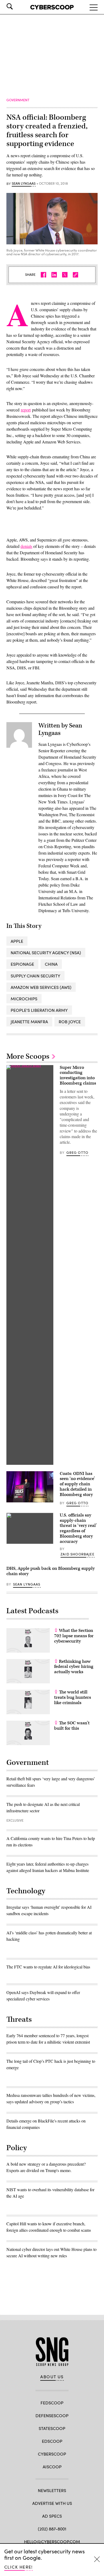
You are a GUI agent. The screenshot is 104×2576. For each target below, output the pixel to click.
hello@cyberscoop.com (52, 2541)
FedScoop (52, 2403)
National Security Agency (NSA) (46, 953)
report (26, 410)
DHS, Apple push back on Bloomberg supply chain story (51, 1571)
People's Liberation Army (39, 1010)
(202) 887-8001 (52, 2529)
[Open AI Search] (17, 6)
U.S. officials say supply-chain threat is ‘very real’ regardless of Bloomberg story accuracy (78, 1528)
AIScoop (52, 2467)
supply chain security (35, 976)
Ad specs (52, 2516)
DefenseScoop (52, 2415)
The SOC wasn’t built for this (72, 1726)
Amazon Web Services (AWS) (41, 987)
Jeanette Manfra (29, 1022)
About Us (52, 2377)
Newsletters (52, 2490)
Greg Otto (77, 1152)
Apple (17, 941)
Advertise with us (52, 2503)
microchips (24, 999)
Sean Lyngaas (24, 184)
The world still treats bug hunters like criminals (73, 1697)
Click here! (19, 2567)
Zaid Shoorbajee (77, 1554)
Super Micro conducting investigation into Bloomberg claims (78, 1075)
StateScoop (52, 2428)
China (51, 964)
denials (26, 546)
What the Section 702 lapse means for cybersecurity (74, 1636)
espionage (22, 964)
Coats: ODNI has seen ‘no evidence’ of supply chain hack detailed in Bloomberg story (77, 1484)
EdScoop (52, 2441)
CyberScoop (52, 2454)
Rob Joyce (70, 1022)
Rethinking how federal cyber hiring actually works (74, 1667)
